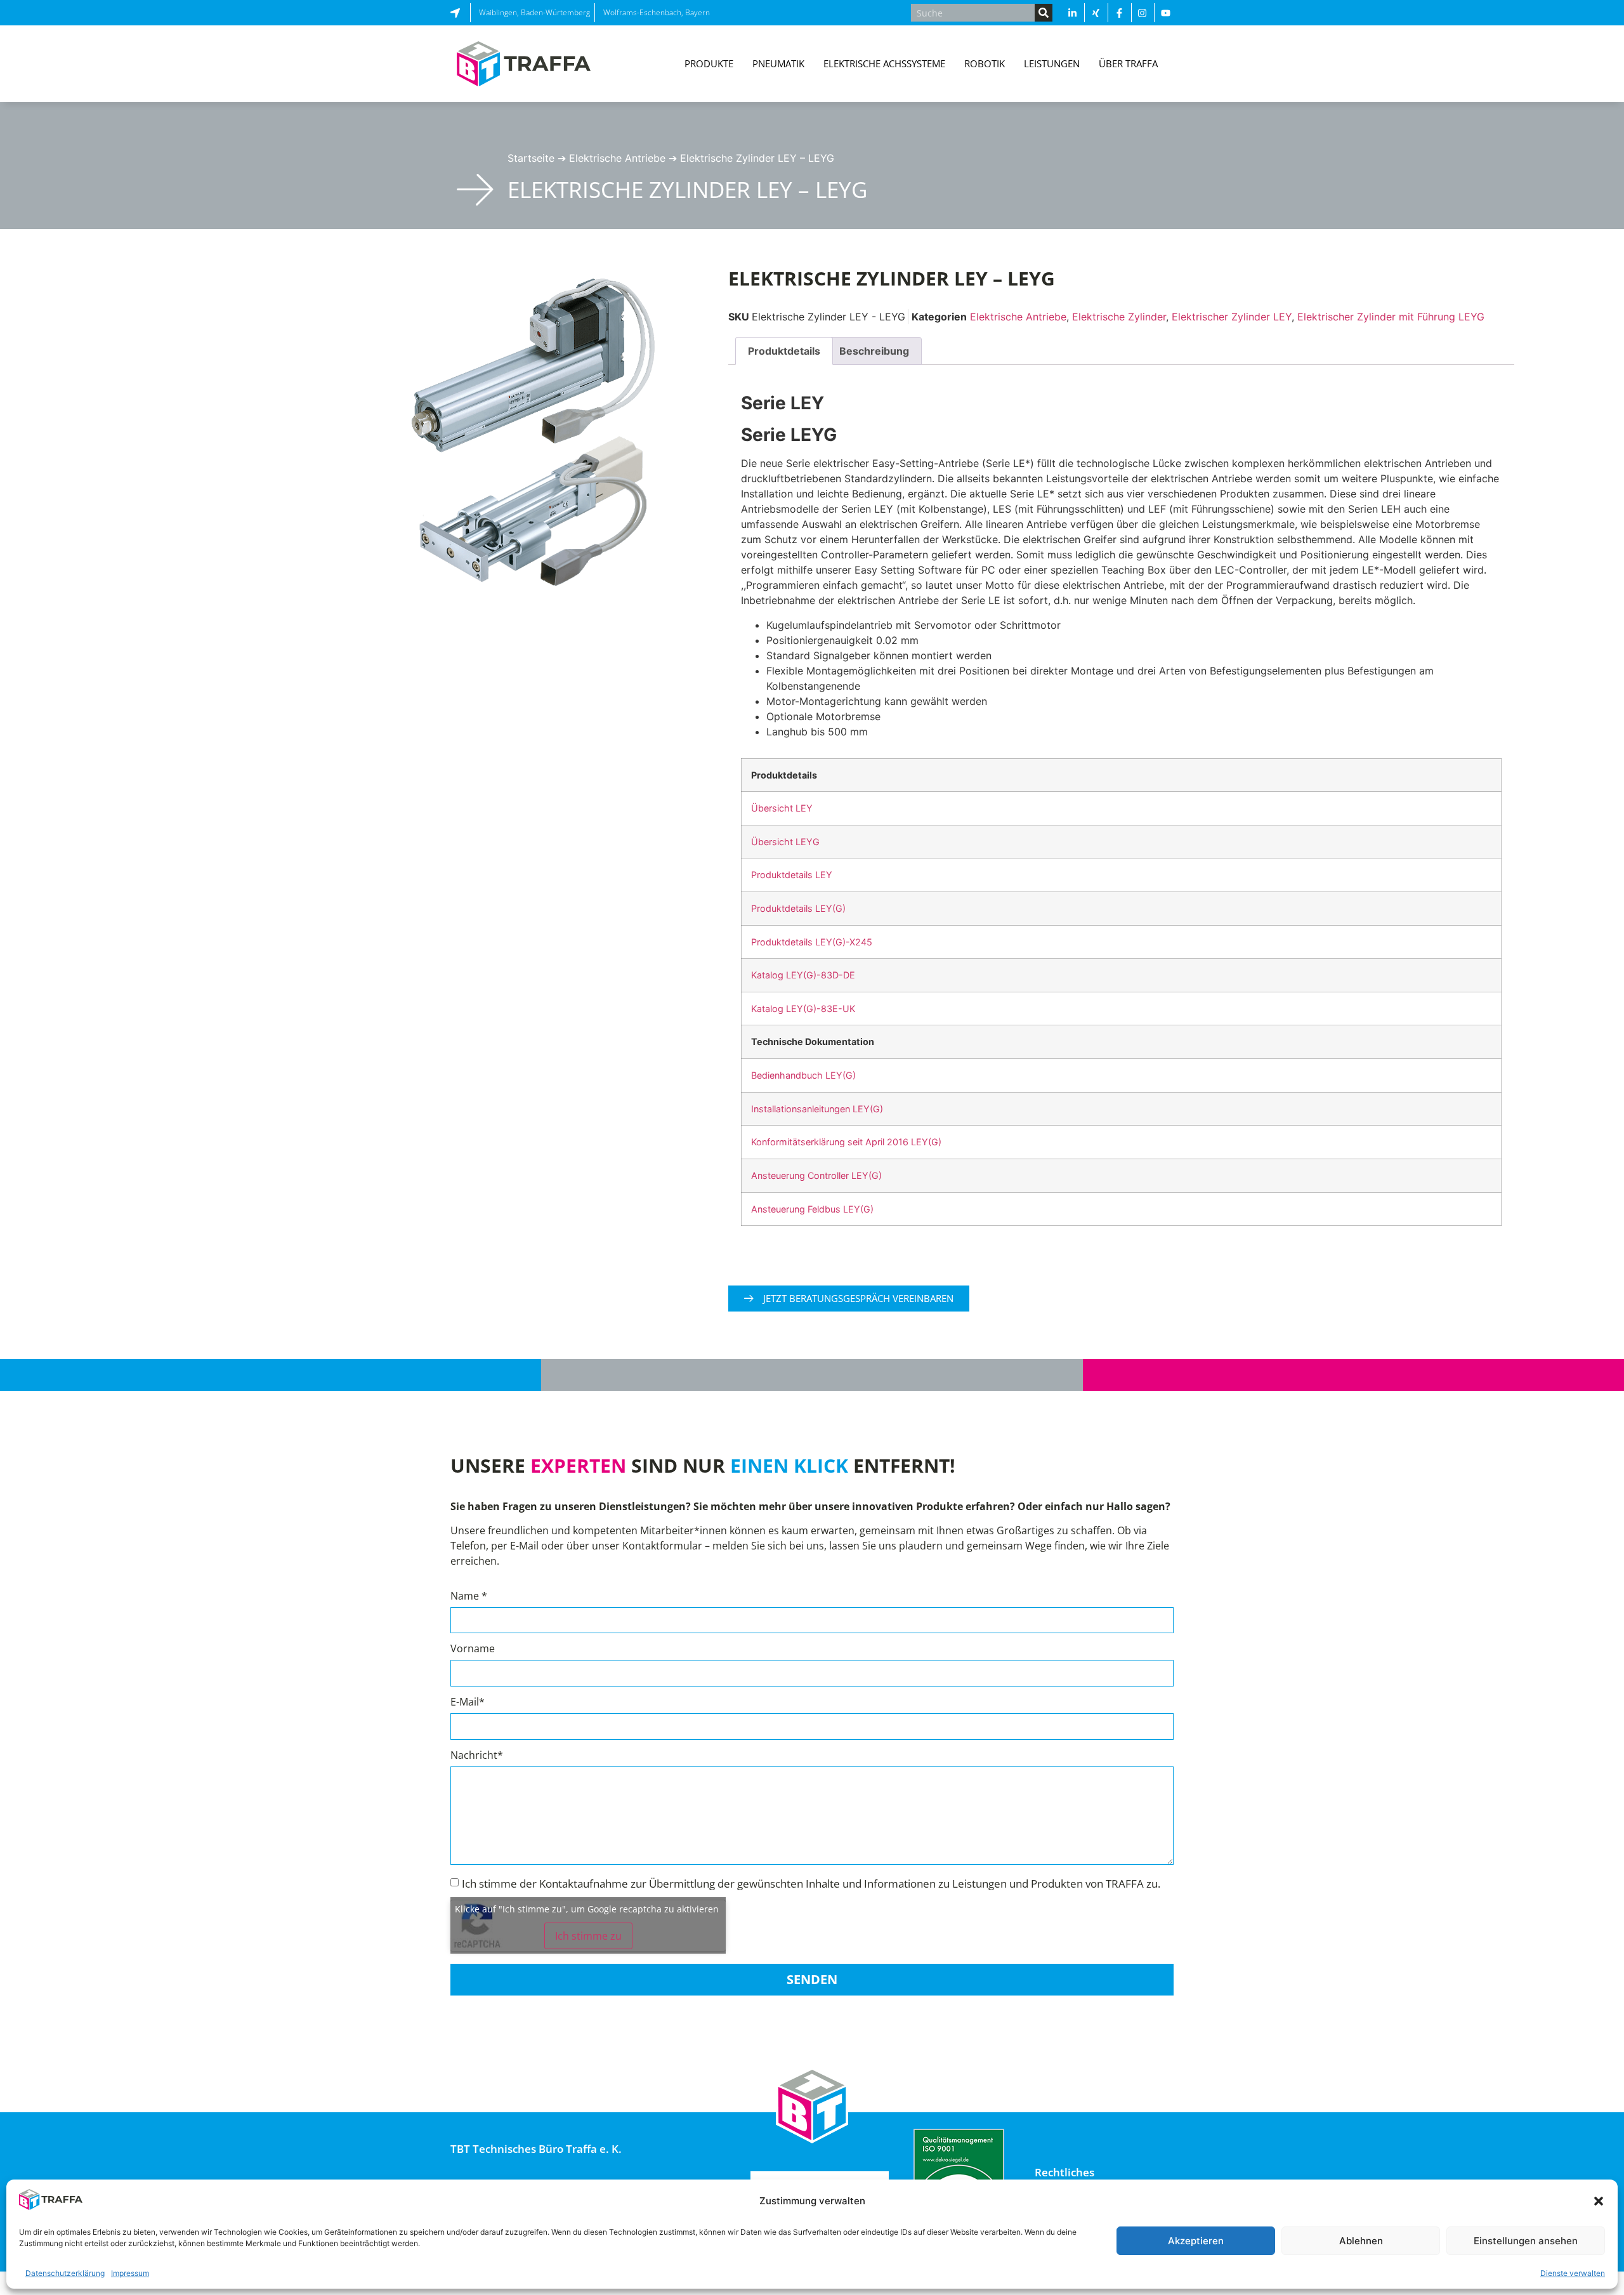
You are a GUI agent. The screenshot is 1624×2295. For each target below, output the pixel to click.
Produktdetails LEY (792, 875)
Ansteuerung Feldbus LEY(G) (812, 1209)
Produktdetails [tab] (784, 351)
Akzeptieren (1196, 2241)
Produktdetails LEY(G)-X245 (812, 942)
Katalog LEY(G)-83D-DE (803, 975)
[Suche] (1044, 13)
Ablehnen (1361, 2241)
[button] (1599, 2201)
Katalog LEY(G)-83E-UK (803, 1009)
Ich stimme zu (588, 1936)
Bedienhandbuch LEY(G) (803, 1075)
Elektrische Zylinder (1119, 317)
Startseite (531, 158)
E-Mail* (468, 1703)
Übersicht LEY (782, 808)
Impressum (130, 2273)
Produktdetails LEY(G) (798, 908)
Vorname (473, 1649)
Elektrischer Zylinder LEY (1232, 317)
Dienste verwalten (1573, 2273)
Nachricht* (477, 1756)
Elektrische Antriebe (617, 158)
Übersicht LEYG (785, 842)
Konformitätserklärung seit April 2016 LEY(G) (846, 1142)
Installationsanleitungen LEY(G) (817, 1109)
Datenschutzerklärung (65, 2273)
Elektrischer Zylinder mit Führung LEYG (1391, 317)
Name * (469, 1597)
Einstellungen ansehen (1526, 2241)
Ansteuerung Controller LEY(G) (816, 1175)
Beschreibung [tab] (874, 351)
